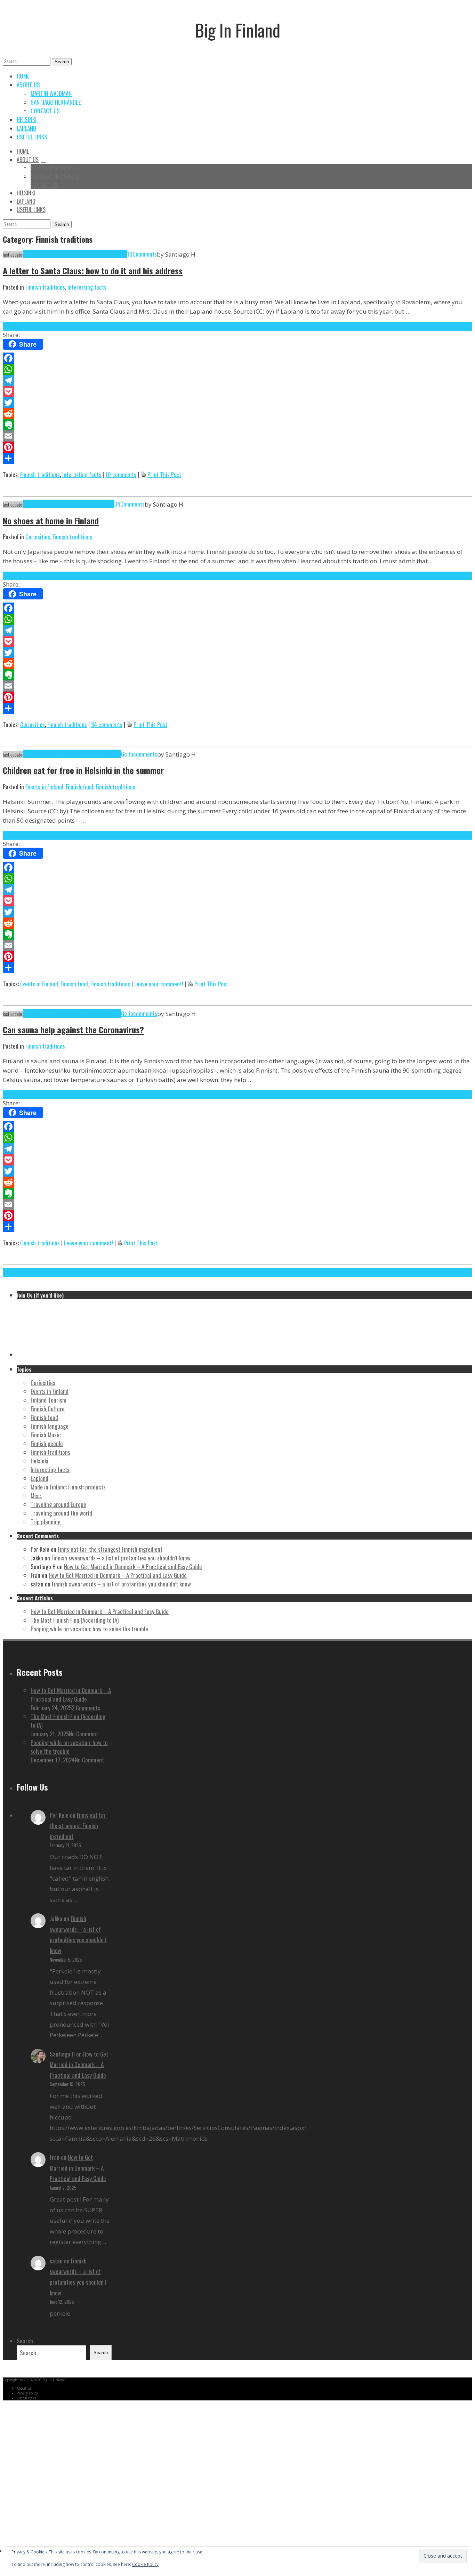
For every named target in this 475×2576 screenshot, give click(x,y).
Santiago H (62, 2054)
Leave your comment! (159, 984)
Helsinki (27, 119)
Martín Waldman (51, 93)
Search (62, 62)
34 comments (107, 724)
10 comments (121, 474)
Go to (127, 754)
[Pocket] (237, 391)
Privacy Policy (27, 2393)
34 (117, 504)
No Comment (83, 1734)
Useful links (32, 137)
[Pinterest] (237, 447)
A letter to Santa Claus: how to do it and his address (93, 270)
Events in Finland (44, 787)
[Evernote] (237, 425)
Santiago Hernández (56, 102)
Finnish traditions (45, 287)
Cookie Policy (145, 2564)
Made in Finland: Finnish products (68, 1487)
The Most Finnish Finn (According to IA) (75, 1620)
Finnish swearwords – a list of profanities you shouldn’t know (121, 1558)
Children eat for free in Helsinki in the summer (83, 770)
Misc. (36, 1496)
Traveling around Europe (58, 1504)
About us (28, 85)
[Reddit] (237, 414)
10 (130, 254)
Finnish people (47, 1443)
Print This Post (164, 474)
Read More (15, 326)
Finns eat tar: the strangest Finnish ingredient (110, 1549)
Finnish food (79, 787)
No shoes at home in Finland (51, 520)
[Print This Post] (143, 474)
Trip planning (46, 1522)
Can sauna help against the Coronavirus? (73, 1029)
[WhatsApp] (237, 369)
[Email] (237, 436)
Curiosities (38, 537)
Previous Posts (19, 1272)
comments (145, 754)
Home (23, 76)
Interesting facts (87, 287)
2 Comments (86, 1708)
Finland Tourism (49, 1400)
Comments (145, 254)
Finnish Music (46, 1435)
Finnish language (50, 1426)
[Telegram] (237, 380)
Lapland (26, 128)
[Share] (237, 458)
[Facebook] (237, 358)
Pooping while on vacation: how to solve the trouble (89, 1629)
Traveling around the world (61, 1513)
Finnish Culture (48, 1409)
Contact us (45, 111)
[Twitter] (237, 403)
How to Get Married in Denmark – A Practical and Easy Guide (133, 1566)
